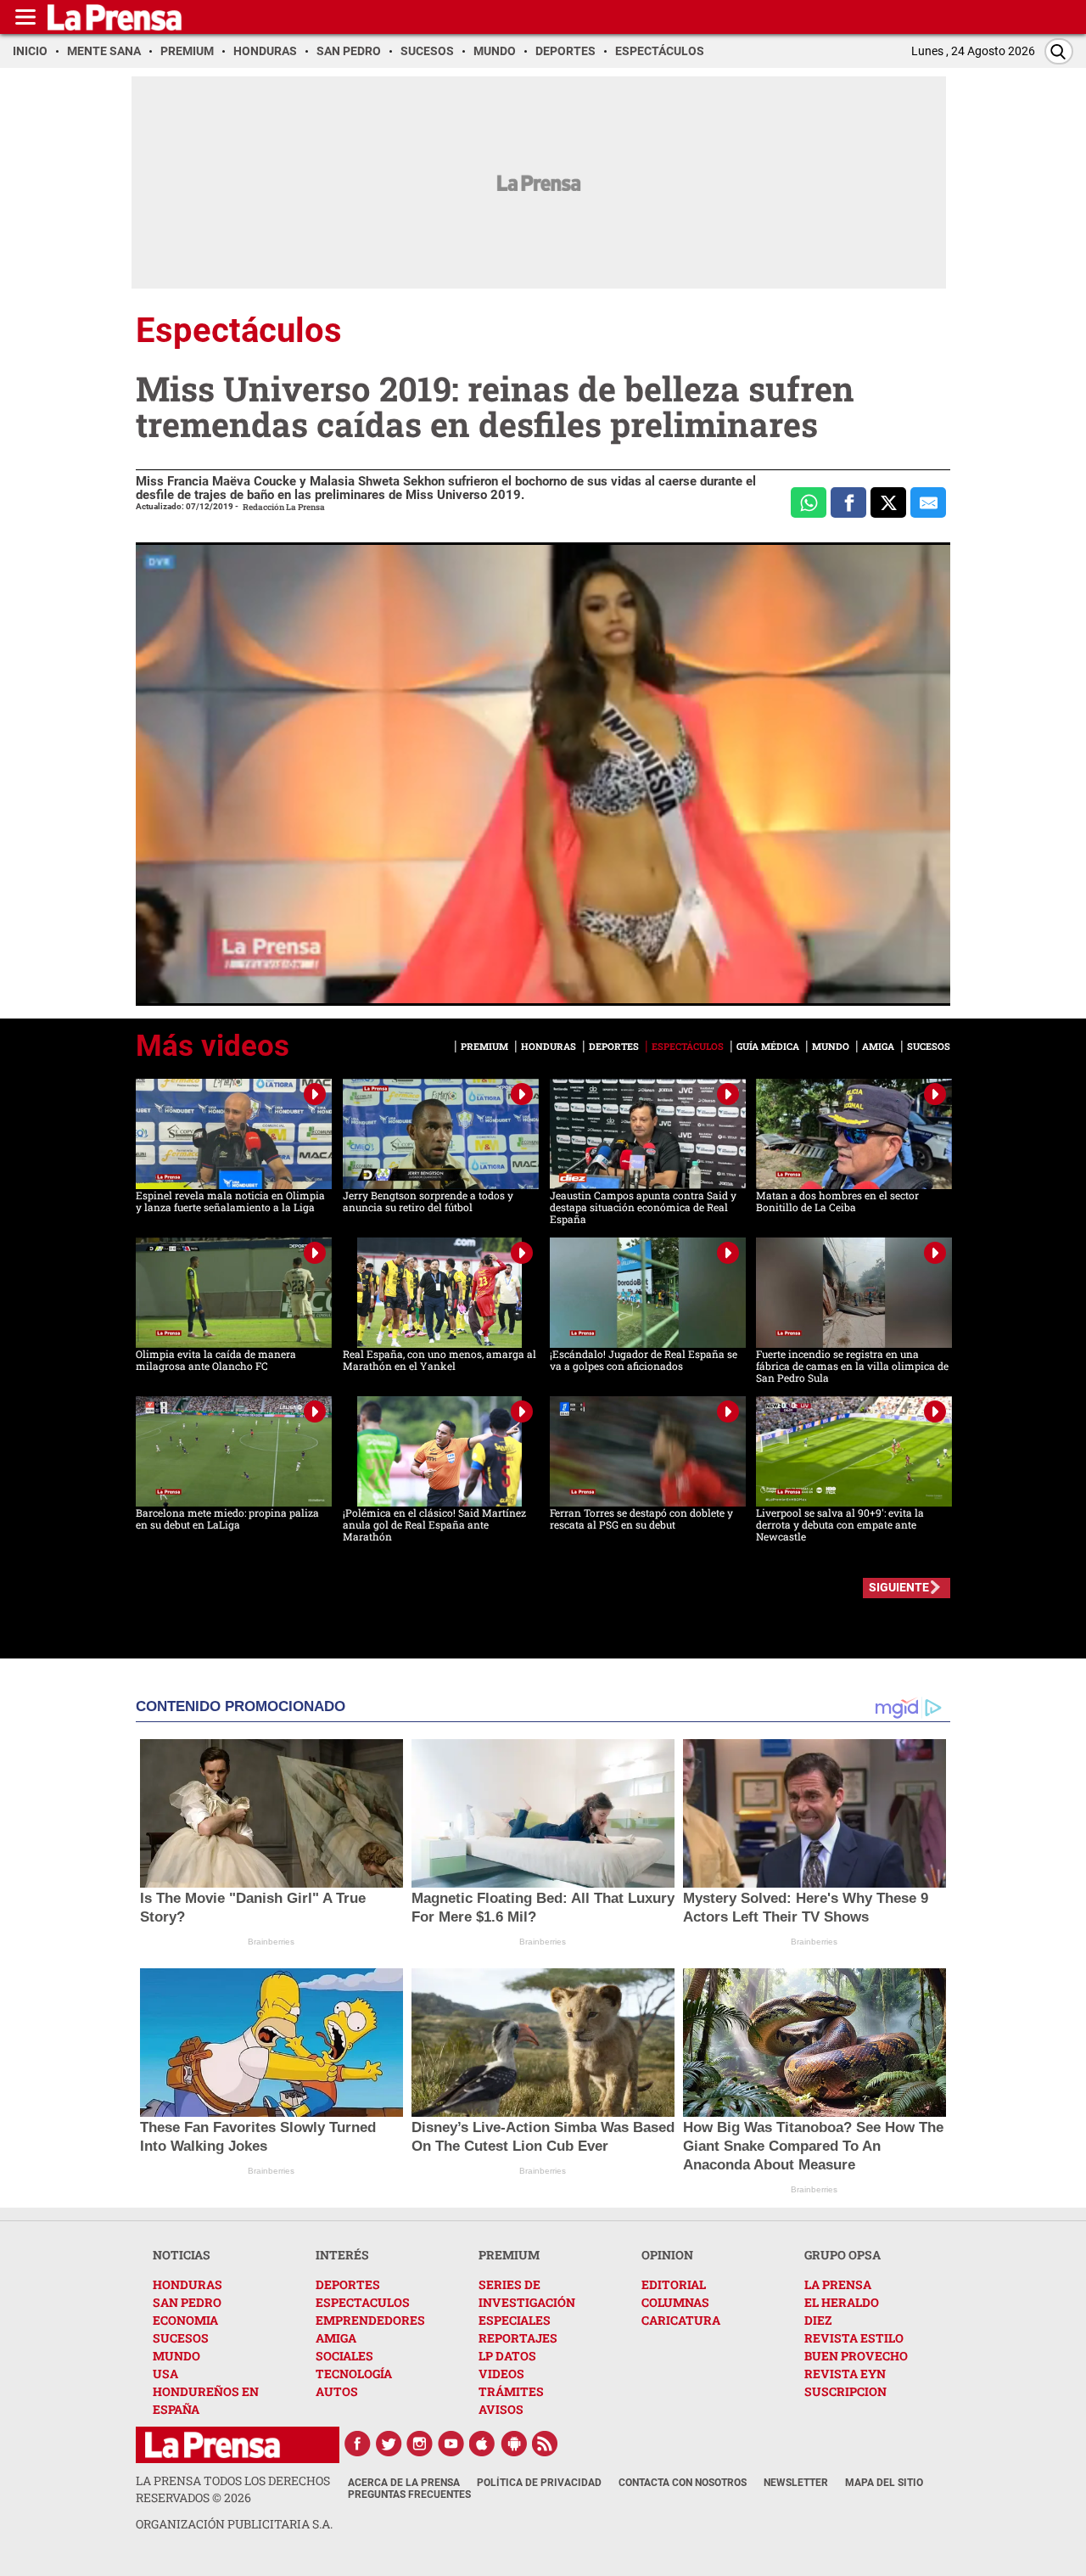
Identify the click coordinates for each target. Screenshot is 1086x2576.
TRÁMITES (511, 2391)
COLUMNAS (675, 2302)
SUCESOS (181, 2338)
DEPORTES (348, 2284)
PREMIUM (509, 2255)
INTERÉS (342, 2255)
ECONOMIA (185, 2320)
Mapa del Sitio (884, 2483)
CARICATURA (681, 2320)
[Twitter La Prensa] (389, 2444)
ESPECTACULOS (363, 2302)
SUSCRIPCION (845, 2391)
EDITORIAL (674, 2284)
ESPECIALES (515, 2320)
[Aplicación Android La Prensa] (514, 2444)
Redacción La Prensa (284, 507)
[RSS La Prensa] (546, 2444)
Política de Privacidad (539, 2483)
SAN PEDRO (187, 2302)
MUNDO (176, 2356)
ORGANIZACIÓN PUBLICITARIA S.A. (234, 2524)
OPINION (667, 2255)
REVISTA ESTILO (854, 2338)
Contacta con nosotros (683, 2483)
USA (165, 2374)
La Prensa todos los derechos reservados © (233, 2489)
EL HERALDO (842, 2302)
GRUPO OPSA (842, 2255)
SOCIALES (344, 2356)
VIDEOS (501, 2374)
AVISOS (501, 2409)
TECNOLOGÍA (354, 2374)
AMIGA (336, 2338)
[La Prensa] (213, 2445)
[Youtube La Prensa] (451, 2444)
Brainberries (271, 1942)
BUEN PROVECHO (856, 2356)
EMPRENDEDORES (370, 2320)
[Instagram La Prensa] (420, 2444)
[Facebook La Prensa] (357, 2444)
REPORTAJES (518, 2338)
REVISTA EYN (845, 2374)
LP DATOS (507, 2356)
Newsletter (796, 2483)
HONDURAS (188, 2284)
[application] (543, 774)
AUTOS (337, 2391)
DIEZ (818, 2320)
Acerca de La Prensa (404, 2483)
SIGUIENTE (899, 1587)
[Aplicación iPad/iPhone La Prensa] (483, 2444)
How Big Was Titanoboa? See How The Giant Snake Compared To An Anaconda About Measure (813, 2146)
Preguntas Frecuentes (409, 2495)
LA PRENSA (838, 2284)
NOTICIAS (182, 2255)
